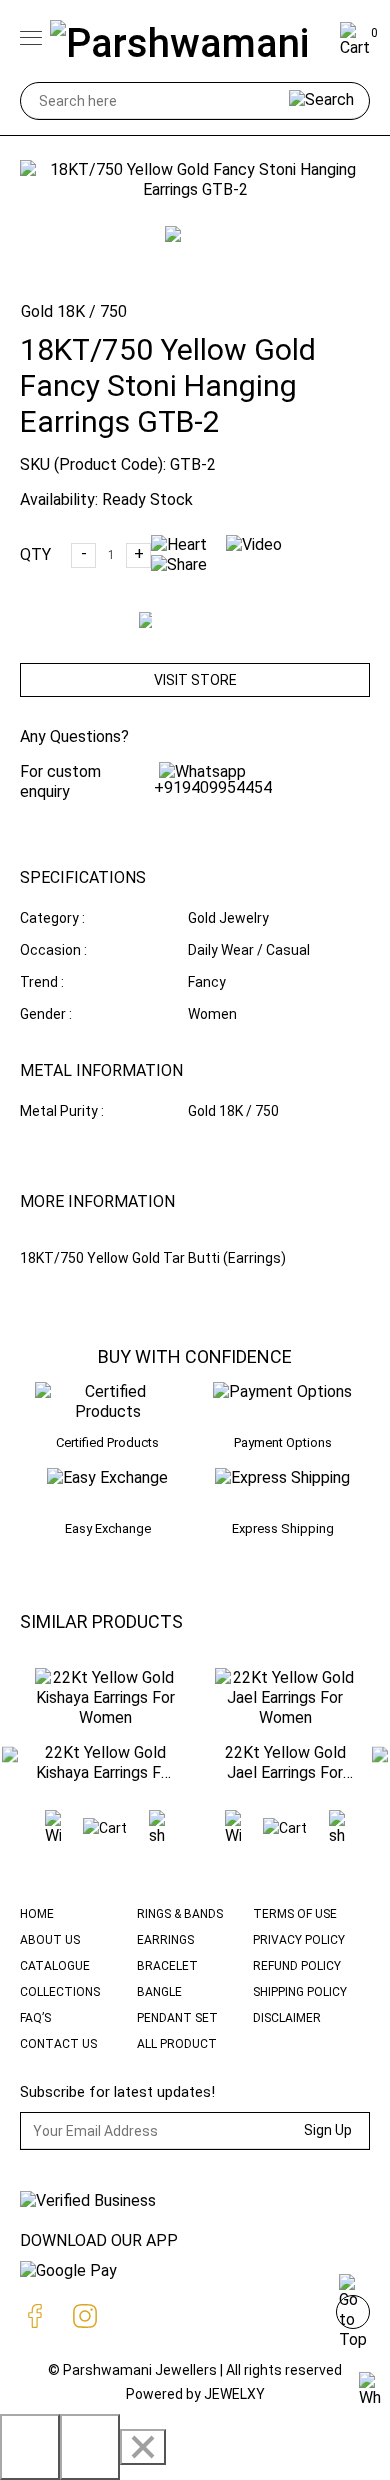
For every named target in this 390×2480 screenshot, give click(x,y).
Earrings (165, 1940)
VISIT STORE (195, 680)
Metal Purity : (62, 1111)
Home (37, 1914)
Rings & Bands (180, 1914)
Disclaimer (287, 2018)
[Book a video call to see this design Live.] (261, 544)
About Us (50, 1940)
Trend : (42, 982)
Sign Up (328, 2130)
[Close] (143, 2447)
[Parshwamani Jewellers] (191, 40)
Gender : (46, 1014)
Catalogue (55, 1966)
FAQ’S (35, 2018)
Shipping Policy (300, 1992)
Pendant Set (177, 2018)
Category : (52, 918)
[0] (355, 47)
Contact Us (58, 2044)
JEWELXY (234, 2394)
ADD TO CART (206, 638)
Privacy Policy (299, 1940)
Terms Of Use (295, 1914)
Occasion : (53, 950)
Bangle (159, 1992)
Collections (60, 1992)
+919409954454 (213, 787)
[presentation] (10, 1756)
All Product (177, 2044)
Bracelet (167, 1966)
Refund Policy (297, 1966)
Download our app (99, 2240)
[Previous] (30, 2447)
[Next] (90, 2447)
